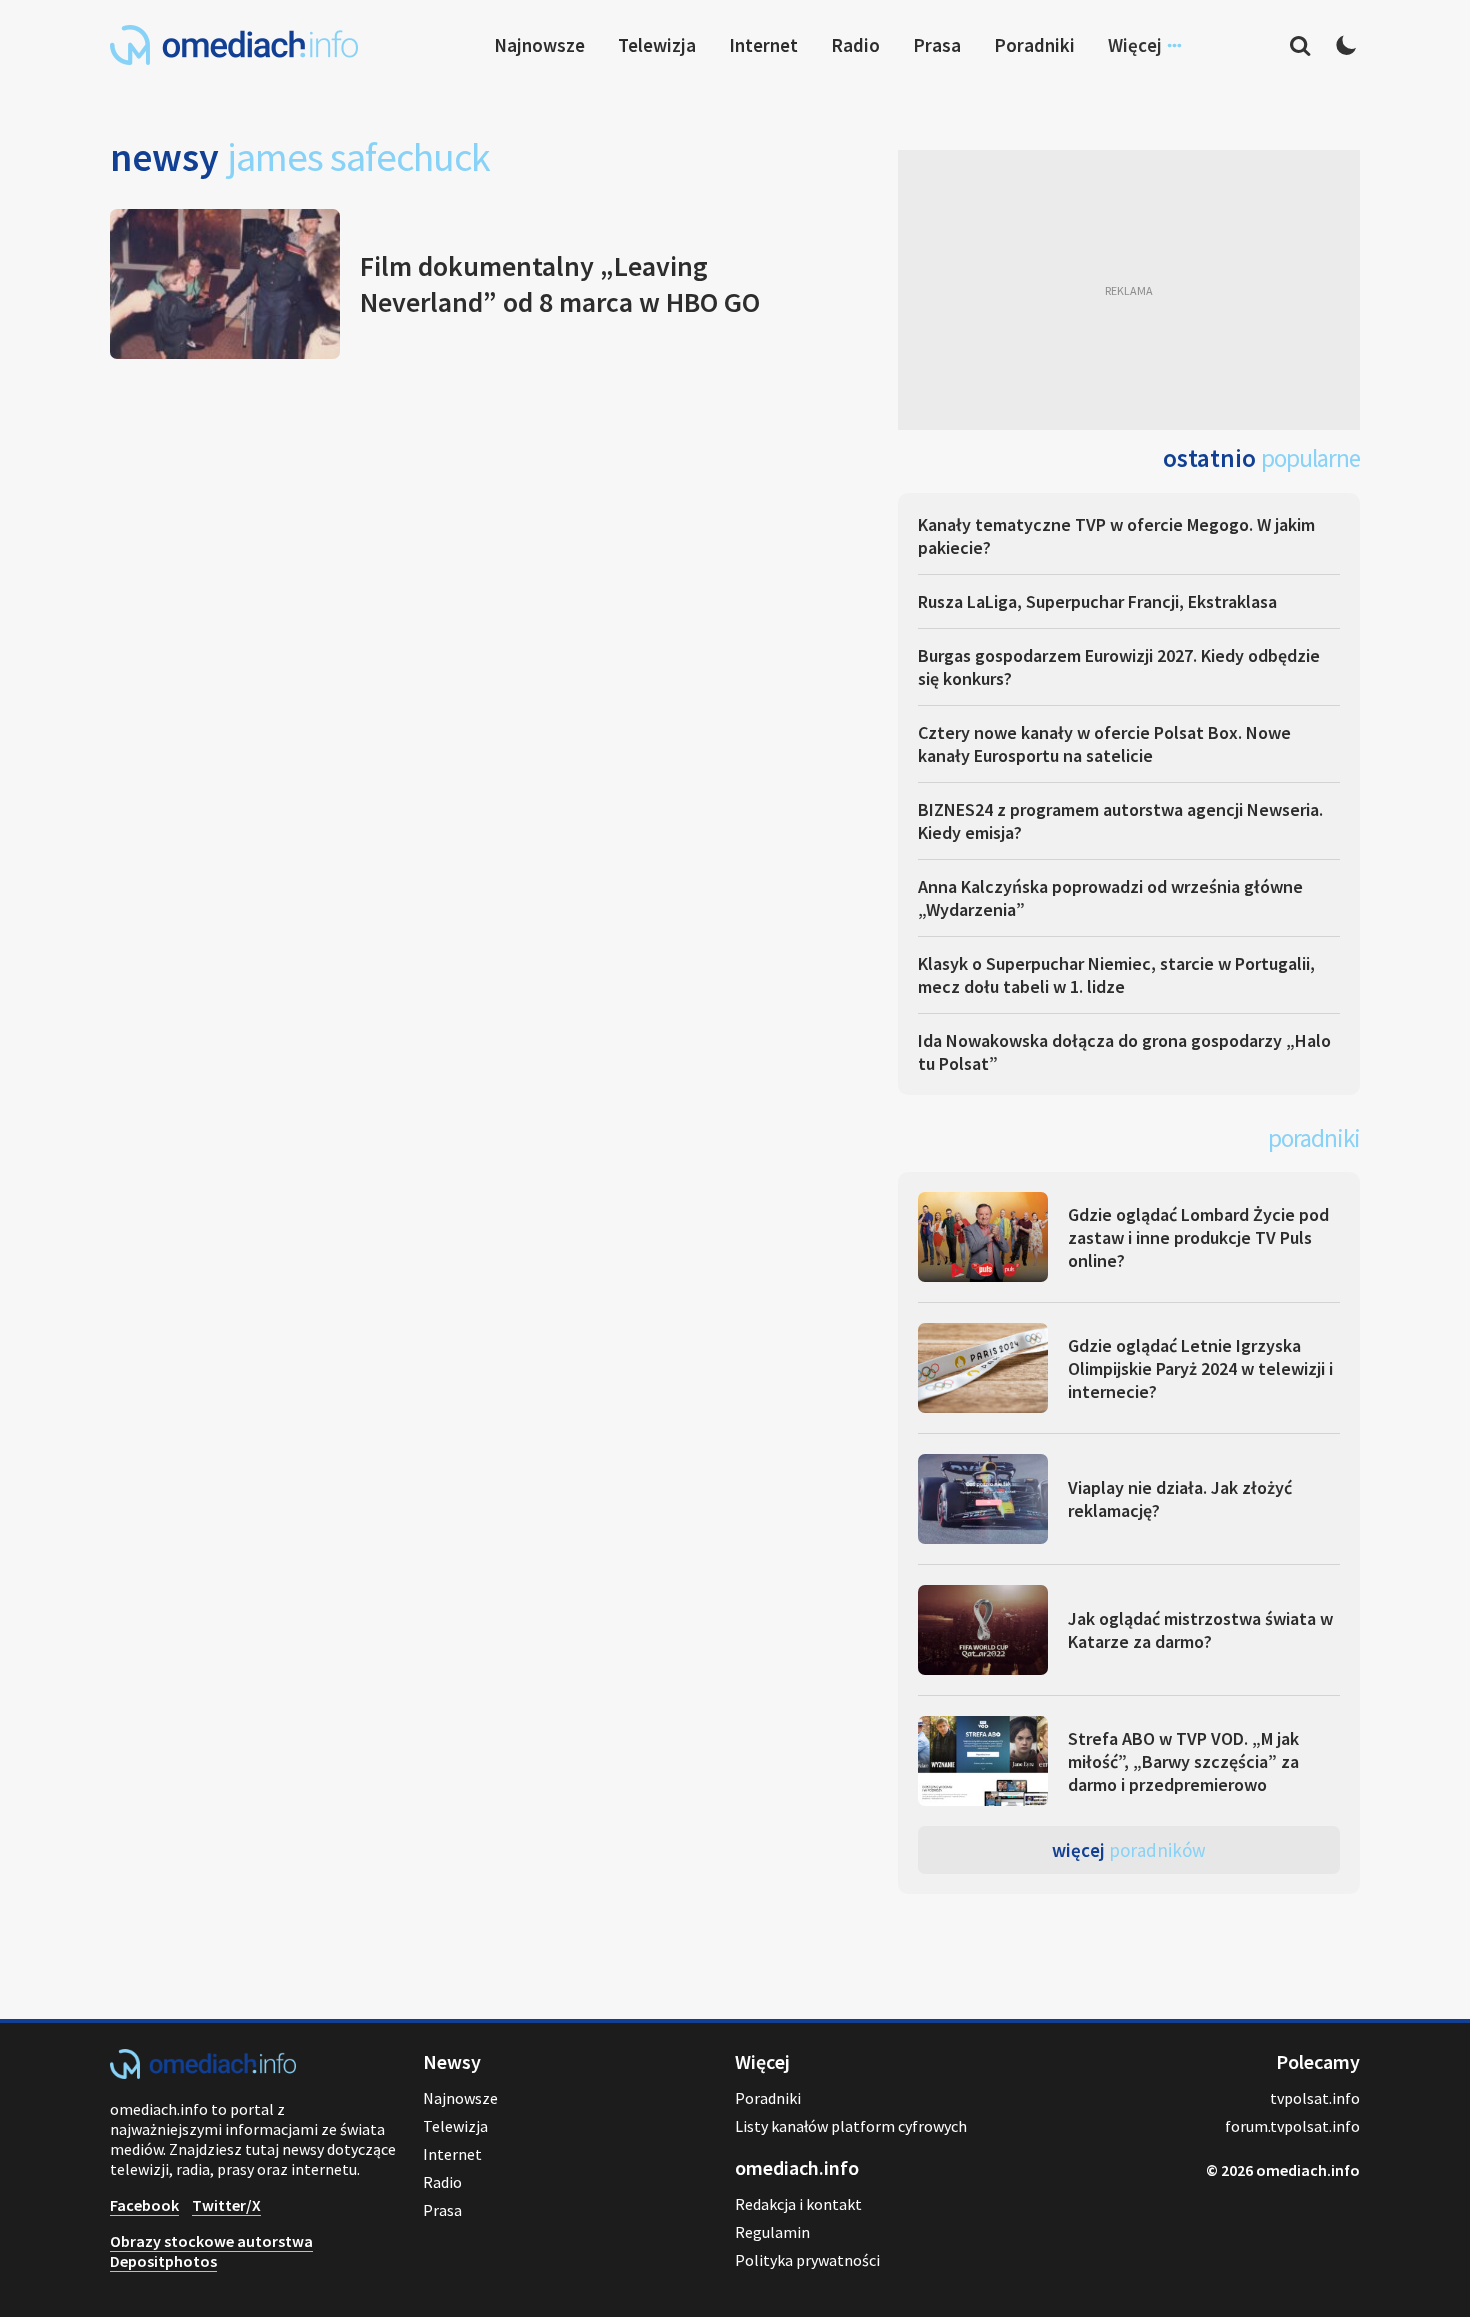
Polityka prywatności (807, 2260)
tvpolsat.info (1315, 2098)
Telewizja (657, 45)
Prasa (937, 45)
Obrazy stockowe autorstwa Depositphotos (211, 2251)
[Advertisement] (1129, 290)
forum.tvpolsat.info (1292, 2126)
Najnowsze (539, 45)
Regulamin (772, 2232)
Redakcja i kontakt (798, 2204)
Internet (763, 45)
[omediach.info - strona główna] (234, 45)
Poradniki (1034, 45)
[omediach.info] (203, 2073)
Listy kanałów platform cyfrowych (851, 2126)
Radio (855, 45)
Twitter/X (226, 2205)
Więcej (1129, 1850)
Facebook (144, 2205)
